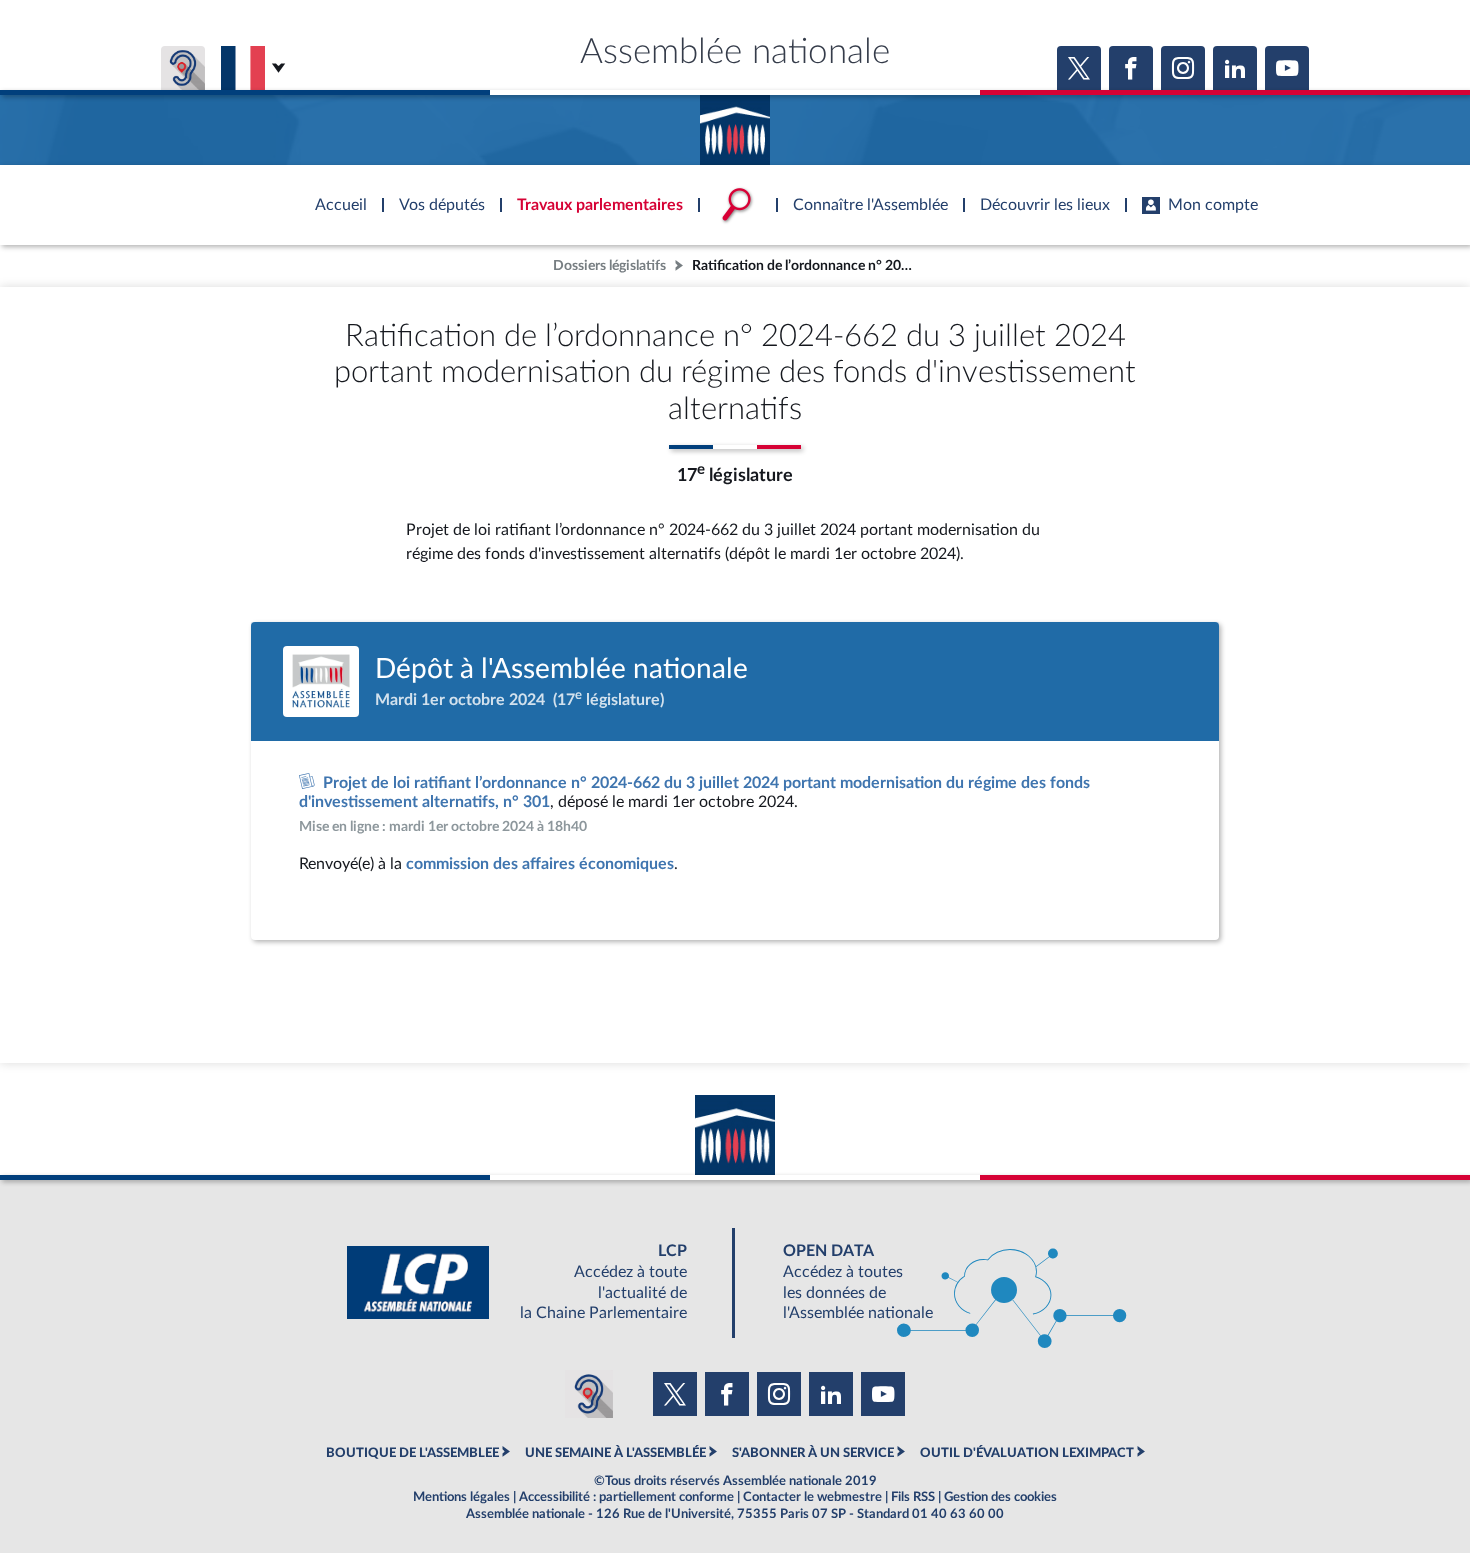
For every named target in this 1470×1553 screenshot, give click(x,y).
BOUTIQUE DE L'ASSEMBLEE (412, 1453)
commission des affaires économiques (540, 864)
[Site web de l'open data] (937, 1282)
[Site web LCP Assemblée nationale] (533, 1282)
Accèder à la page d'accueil (735, 123)
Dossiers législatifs (609, 265)
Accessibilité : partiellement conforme (626, 1497)
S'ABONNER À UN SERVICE (813, 1453)
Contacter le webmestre (812, 1497)
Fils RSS (913, 1497)
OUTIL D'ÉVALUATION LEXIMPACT (1027, 1453)
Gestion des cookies (1000, 1497)
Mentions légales (461, 1497)
